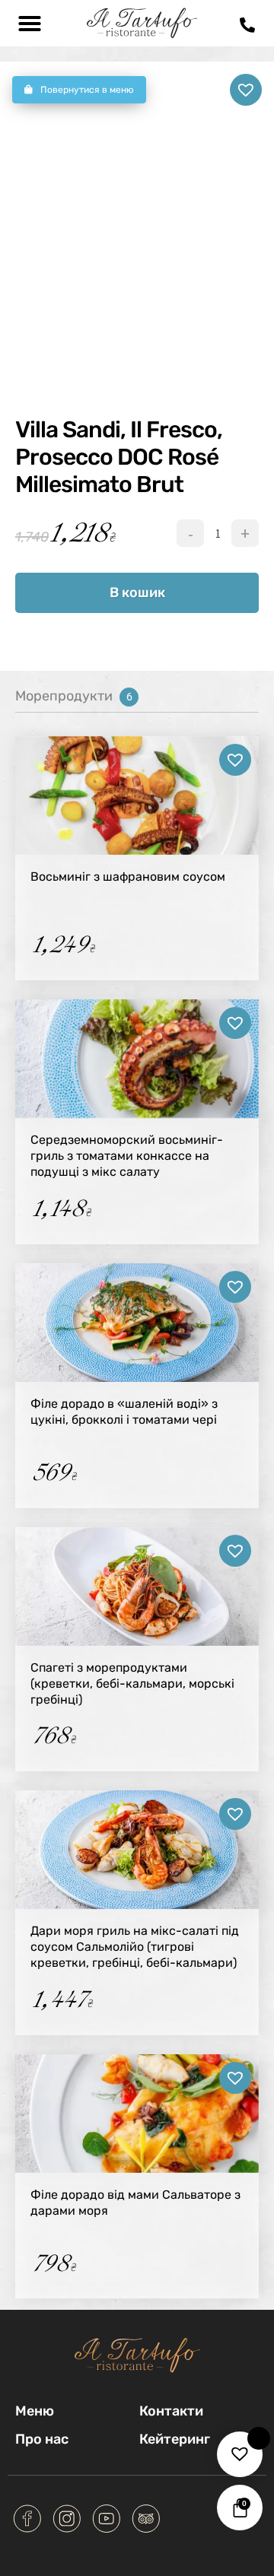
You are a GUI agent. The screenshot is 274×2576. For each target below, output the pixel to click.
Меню (35, 2411)
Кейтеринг (175, 2439)
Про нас (42, 2439)
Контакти (171, 2411)
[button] (30, 24)
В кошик (137, 592)
